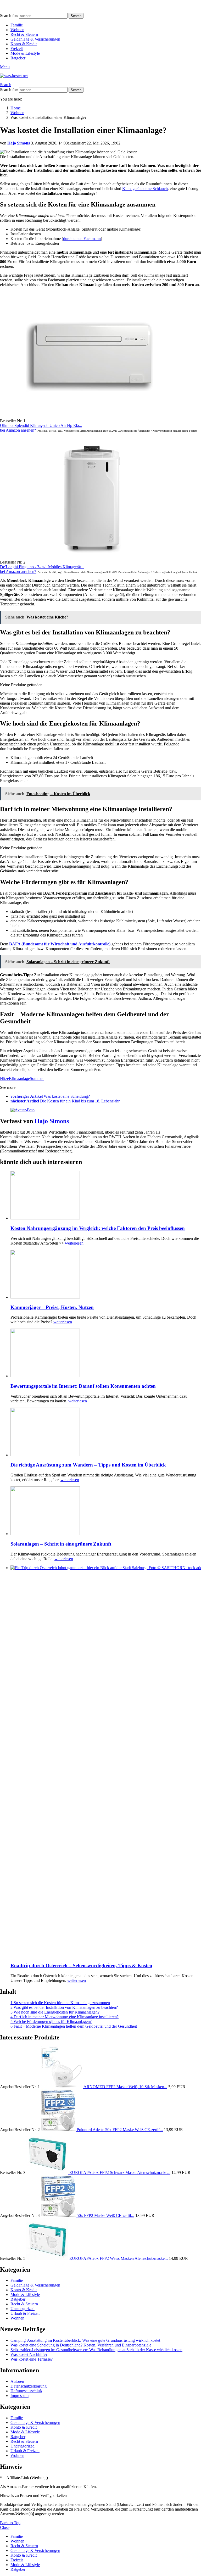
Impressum (19, 2396)
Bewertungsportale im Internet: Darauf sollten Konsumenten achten (83, 1386)
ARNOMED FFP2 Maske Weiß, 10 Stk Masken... (125, 2087)
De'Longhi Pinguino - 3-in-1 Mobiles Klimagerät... (42, 567)
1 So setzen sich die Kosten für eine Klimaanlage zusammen (60, 2003)
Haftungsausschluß (26, 2391)
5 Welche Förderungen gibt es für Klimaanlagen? (51, 2022)
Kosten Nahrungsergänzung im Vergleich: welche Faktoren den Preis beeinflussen (98, 1228)
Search (76, 16)
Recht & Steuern (24, 34)
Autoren (17, 2381)
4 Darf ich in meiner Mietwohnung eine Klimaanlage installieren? (65, 2017)
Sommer (37, 1078)
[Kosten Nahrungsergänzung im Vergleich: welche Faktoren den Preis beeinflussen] (106, 1196)
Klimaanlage (19, 1078)
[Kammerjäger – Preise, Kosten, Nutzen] (106, 1275)
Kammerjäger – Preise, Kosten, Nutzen (52, 1307)
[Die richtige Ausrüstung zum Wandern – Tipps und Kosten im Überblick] (106, 1432)
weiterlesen (74, 1243)
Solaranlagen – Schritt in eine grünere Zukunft (61, 1544)
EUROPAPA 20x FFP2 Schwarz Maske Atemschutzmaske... (120, 2173)
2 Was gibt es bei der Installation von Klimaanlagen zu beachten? (64, 2007)
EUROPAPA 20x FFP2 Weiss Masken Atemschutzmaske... (119, 2258)
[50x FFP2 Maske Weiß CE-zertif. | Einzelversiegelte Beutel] (59, 2215)
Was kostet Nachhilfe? (29, 2354)
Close (5, 2527)
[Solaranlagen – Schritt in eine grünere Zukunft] (106, 1511)
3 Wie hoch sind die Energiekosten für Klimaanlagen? (55, 2012)
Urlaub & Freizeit (25, 2313)
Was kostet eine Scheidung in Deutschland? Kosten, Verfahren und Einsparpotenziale (81, 2345)
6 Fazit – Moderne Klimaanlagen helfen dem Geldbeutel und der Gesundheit (74, 2026)
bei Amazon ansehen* (18, 430)
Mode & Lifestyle (25, 53)
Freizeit (17, 49)
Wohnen (17, 30)
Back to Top (10, 2523)
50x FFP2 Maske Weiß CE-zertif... (105, 2215)
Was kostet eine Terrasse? (32, 2359)
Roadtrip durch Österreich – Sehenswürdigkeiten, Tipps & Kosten (81, 1966)
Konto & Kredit (24, 44)
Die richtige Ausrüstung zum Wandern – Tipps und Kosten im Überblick (88, 1465)
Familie (17, 25)
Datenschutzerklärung (29, 2386)
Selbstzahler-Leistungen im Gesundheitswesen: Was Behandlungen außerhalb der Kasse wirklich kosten (96, 2350)
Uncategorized (23, 2309)
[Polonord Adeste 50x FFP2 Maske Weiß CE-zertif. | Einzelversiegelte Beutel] (59, 2130)
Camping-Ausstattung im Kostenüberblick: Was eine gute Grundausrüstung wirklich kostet (85, 2340)
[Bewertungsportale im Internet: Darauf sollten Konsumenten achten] (106, 1353)
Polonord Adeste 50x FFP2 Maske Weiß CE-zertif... (120, 2130)
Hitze (4, 1078)
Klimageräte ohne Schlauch (145, 189)
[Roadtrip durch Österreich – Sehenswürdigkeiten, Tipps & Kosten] (106, 1762)
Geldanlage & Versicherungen (35, 39)
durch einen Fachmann (82, 239)
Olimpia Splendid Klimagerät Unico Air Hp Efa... (41, 425)
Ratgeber (18, 58)
